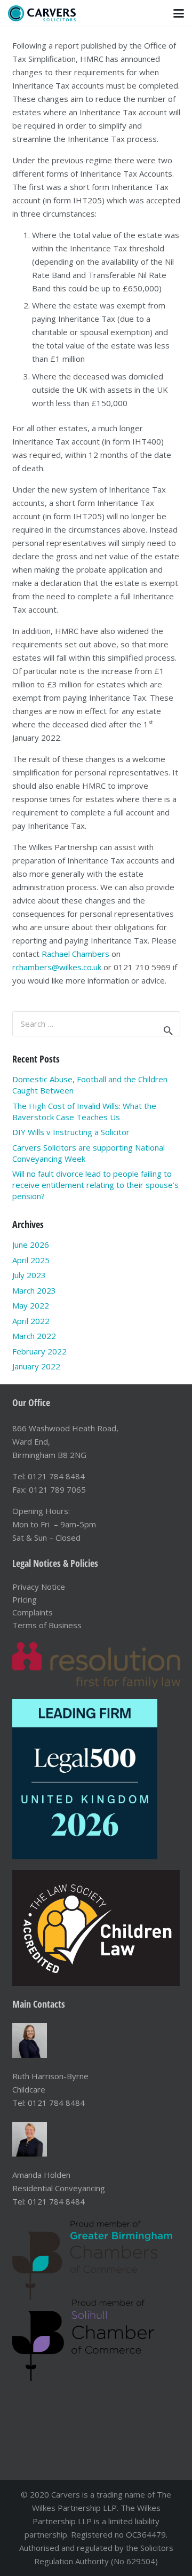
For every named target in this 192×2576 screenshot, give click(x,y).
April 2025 (31, 1260)
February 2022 (39, 1351)
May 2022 (31, 1305)
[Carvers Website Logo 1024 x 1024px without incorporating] (42, 13)
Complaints (33, 1612)
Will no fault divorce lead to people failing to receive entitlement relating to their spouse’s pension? (95, 1185)
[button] (179, 13)
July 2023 (29, 1275)
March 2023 (34, 1290)
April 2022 (31, 1321)
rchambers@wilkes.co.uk (57, 967)
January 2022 (36, 1366)
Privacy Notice (39, 1587)
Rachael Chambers (75, 954)
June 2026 (31, 1245)
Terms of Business (47, 1625)
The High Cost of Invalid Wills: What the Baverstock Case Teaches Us (84, 1111)
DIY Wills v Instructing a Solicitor (71, 1132)
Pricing (25, 1599)
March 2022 (34, 1336)
